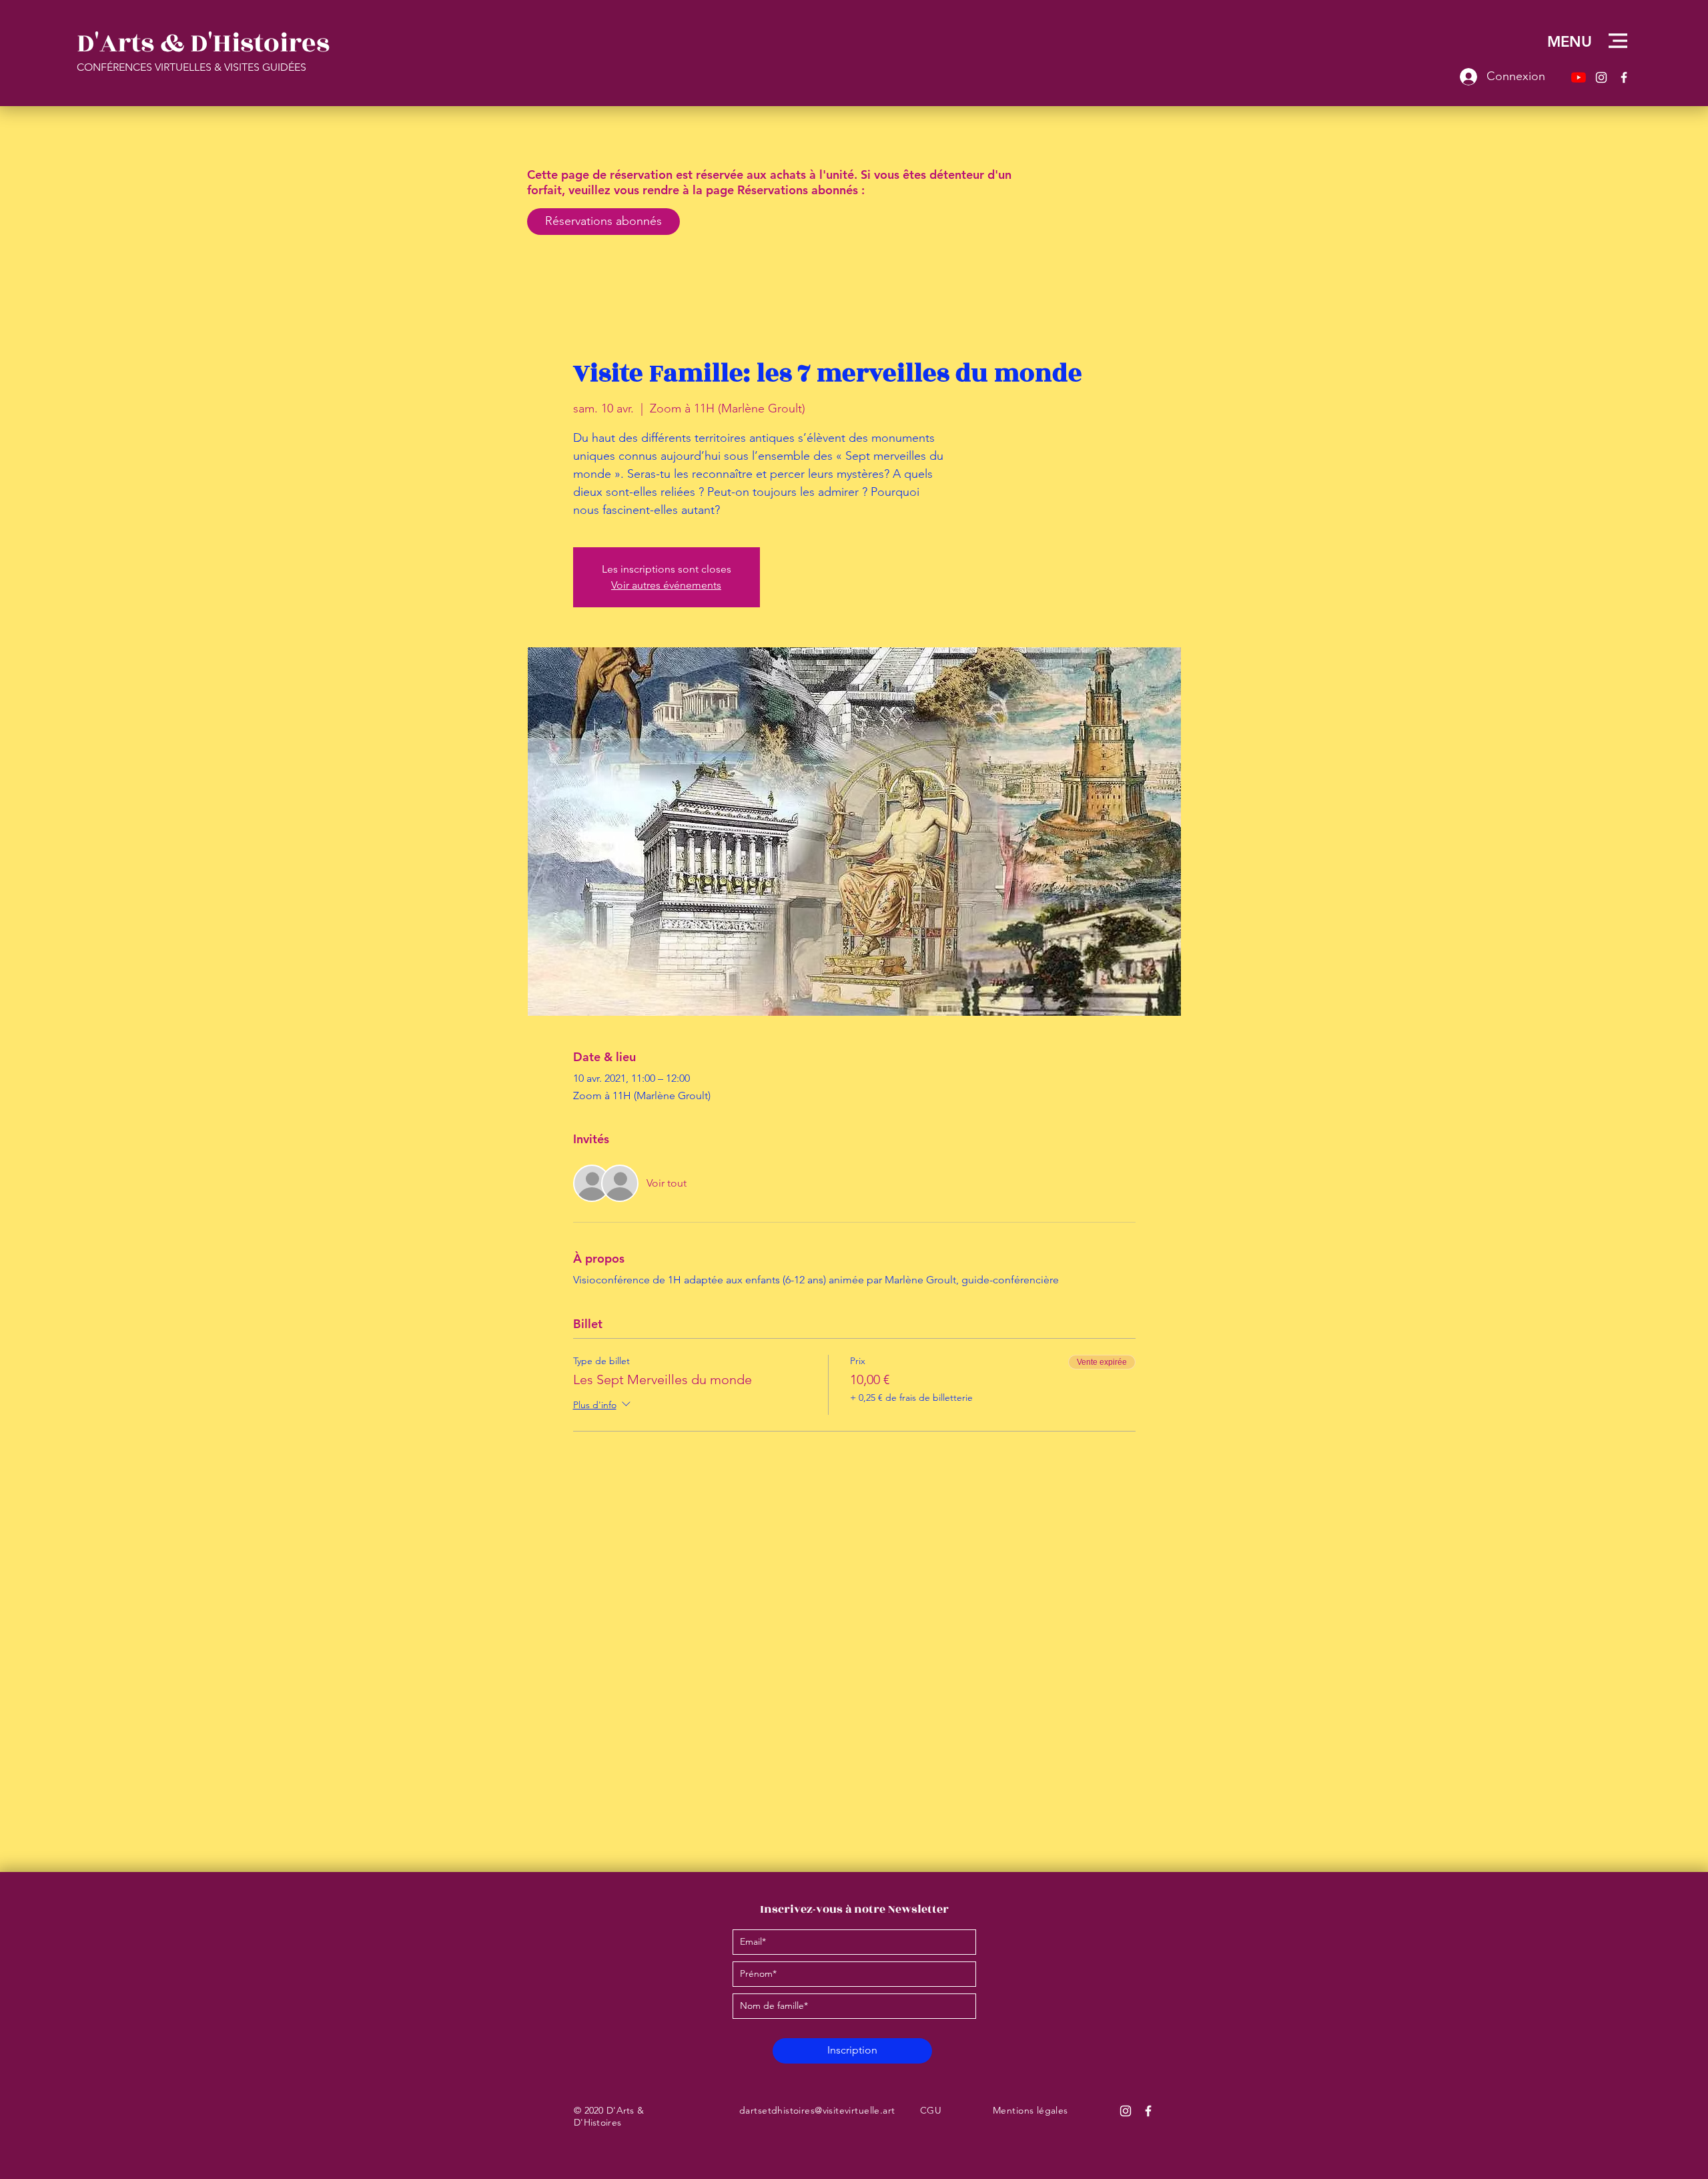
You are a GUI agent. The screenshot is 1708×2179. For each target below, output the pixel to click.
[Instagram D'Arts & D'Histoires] (1126, 2111)
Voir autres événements (666, 585)
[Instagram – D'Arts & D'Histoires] (1601, 77)
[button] (1618, 41)
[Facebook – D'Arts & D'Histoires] (1624, 77)
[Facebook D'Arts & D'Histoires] (1148, 2111)
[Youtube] (1579, 77)
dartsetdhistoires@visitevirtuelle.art (817, 2110)
